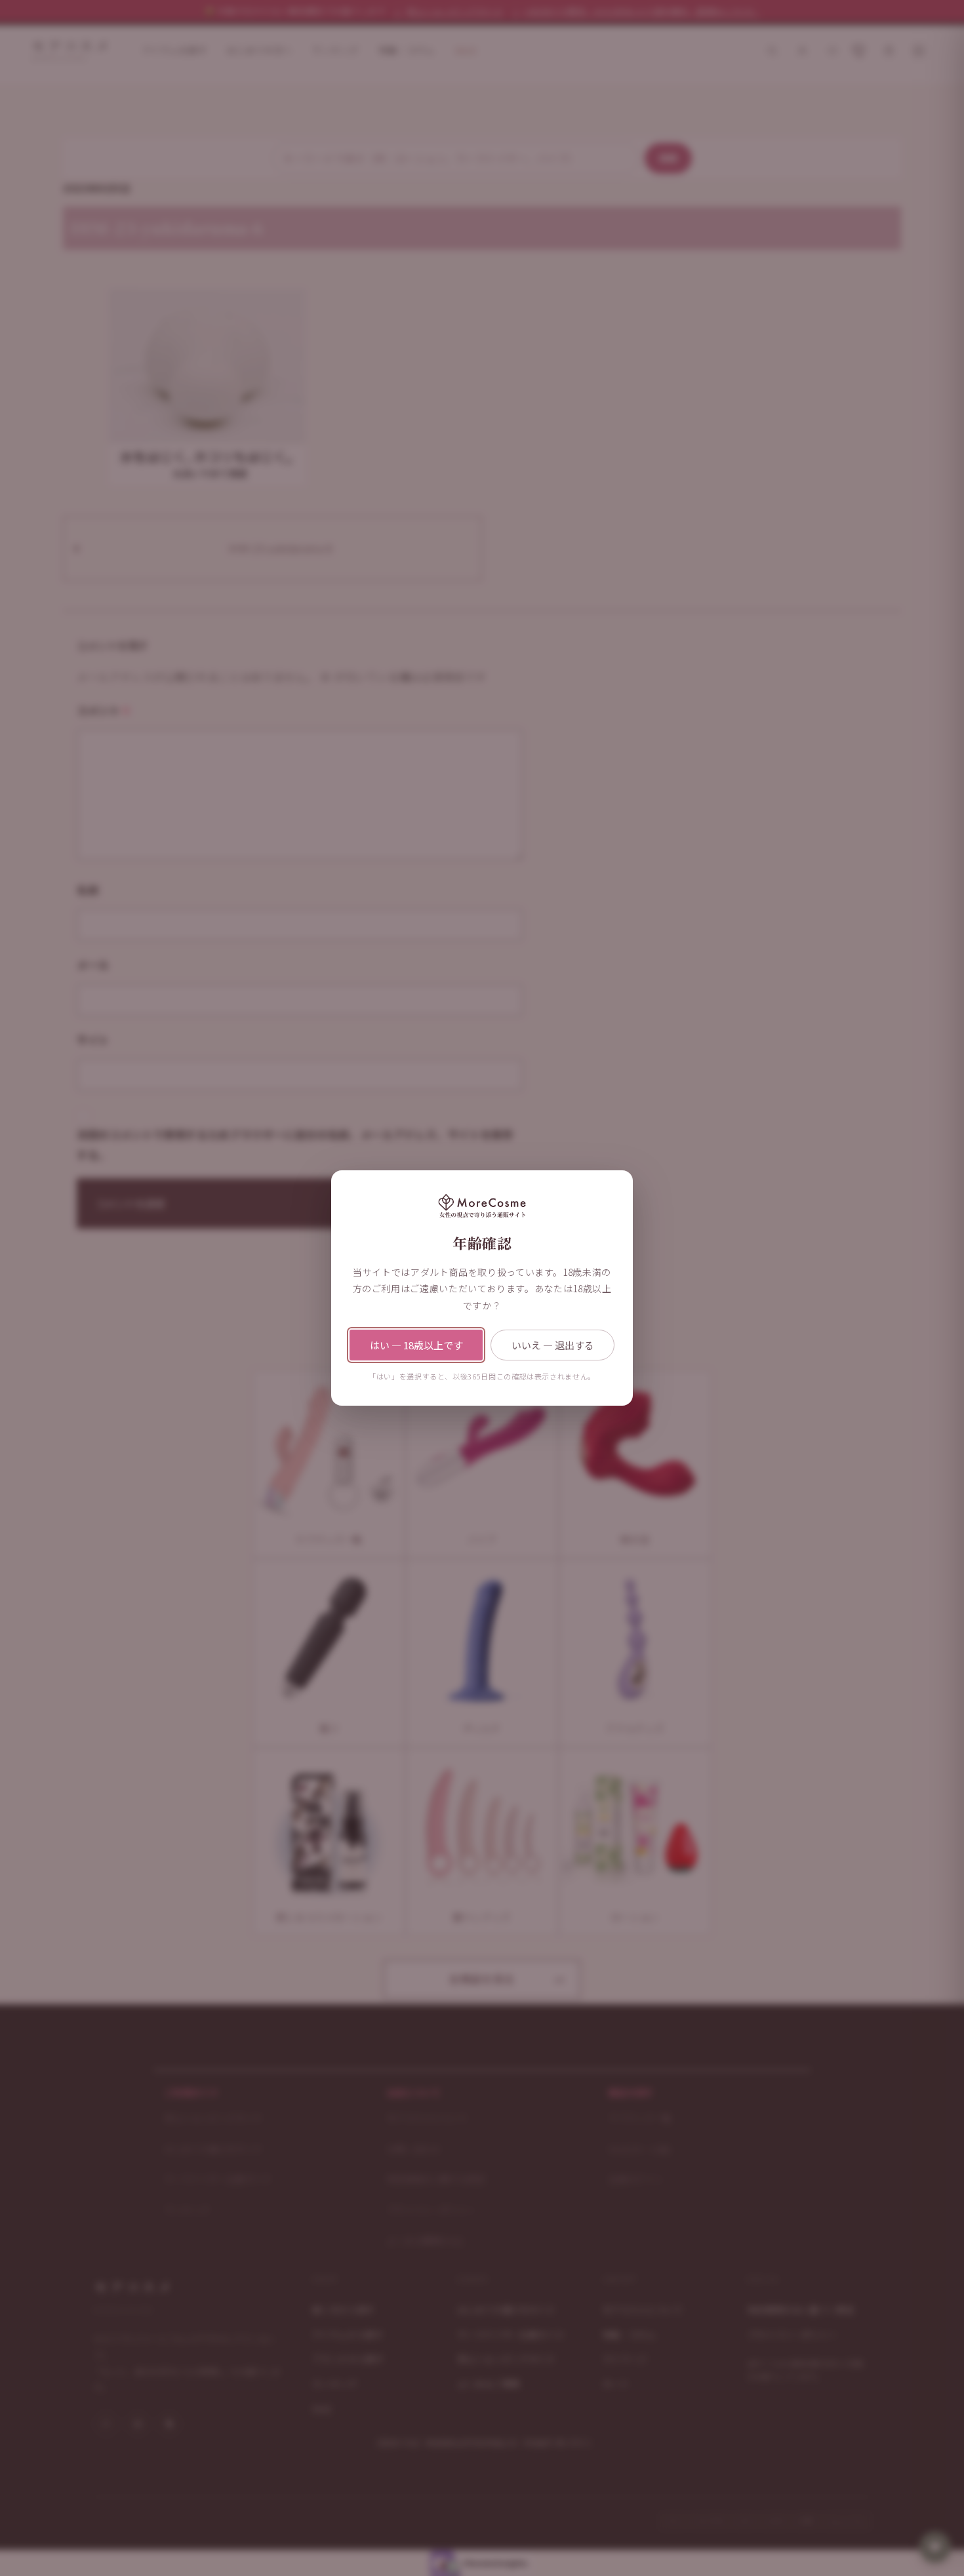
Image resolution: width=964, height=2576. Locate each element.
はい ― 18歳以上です (416, 1345)
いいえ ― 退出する (553, 1345)
